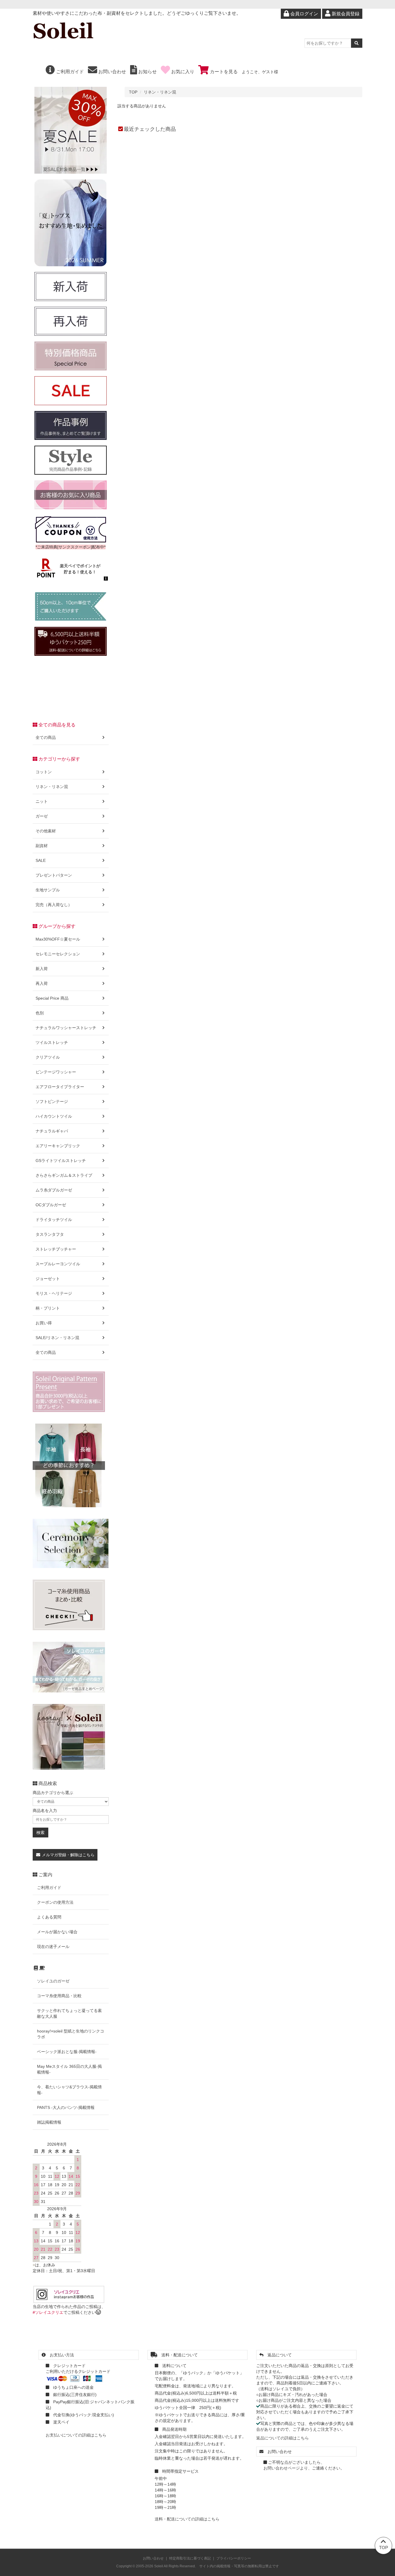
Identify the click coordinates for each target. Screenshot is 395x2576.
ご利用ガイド (69, 72)
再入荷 (42, 983)
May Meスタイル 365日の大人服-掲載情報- (69, 2069)
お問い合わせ (112, 72)
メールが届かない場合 (57, 1932)
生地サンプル (48, 890)
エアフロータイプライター (60, 1087)
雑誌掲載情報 (49, 2122)
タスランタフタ (50, 1234)
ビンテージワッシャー (56, 1072)
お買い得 (44, 1323)
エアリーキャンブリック (58, 1146)
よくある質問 (49, 1917)
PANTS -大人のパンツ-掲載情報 (66, 2107)
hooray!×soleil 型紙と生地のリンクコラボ (71, 2034)
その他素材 (46, 831)
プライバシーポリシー (234, 2558)
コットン (44, 772)
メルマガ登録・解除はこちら (68, 1855)
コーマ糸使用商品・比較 (59, 1996)
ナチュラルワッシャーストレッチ (66, 1028)
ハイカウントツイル (54, 1116)
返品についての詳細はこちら (283, 2438)
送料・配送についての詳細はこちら (187, 2519)
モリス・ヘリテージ (54, 1293)
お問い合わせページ (282, 2468)
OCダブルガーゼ (51, 1205)
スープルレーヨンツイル (58, 1264)
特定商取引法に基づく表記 (190, 2558)
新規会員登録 (345, 14)
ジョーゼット (48, 1279)
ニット (42, 801)
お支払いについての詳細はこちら (76, 2435)
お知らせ (147, 72)
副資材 (42, 846)
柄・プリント (48, 1308)
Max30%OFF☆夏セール (58, 939)
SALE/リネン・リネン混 (57, 1338)
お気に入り (182, 72)
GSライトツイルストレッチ (61, 1161)
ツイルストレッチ (52, 1042)
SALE (41, 860)
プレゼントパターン (54, 875)
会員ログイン (304, 14)
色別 (40, 1013)
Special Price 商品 (52, 998)
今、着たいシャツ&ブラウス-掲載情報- (69, 2090)
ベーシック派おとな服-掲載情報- (67, 2052)
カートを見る (223, 72)
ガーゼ (42, 816)
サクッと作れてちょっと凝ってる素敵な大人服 (69, 2013)
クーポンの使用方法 (55, 1902)
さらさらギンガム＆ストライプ (64, 1175)
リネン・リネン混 (160, 92)
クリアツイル (48, 1057)
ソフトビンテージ (52, 1101)
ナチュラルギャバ (52, 1131)
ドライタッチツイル (54, 1220)
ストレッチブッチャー (56, 1249)
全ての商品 (46, 737)
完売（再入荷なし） (54, 905)
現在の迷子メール (53, 1947)
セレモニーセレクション (58, 954)
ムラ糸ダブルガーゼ (54, 1190)
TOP (133, 92)
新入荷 (42, 969)
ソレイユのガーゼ (53, 1981)
